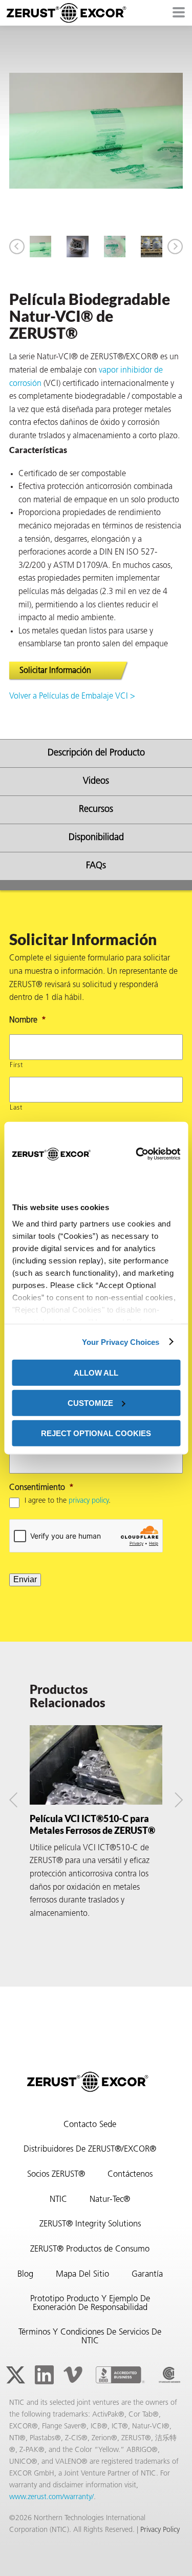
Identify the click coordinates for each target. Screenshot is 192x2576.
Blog (25, 2275)
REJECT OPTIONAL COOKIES (96, 1433)
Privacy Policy (160, 2530)
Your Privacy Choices (121, 1342)
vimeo (73, 2375)
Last (16, 1108)
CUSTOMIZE (90, 1403)
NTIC (58, 2200)
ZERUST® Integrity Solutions (90, 2224)
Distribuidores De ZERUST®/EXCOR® (90, 2150)
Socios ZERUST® (56, 2175)
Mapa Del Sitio (82, 2275)
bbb (120, 2375)
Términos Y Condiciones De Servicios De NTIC (90, 2337)
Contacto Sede (90, 2125)
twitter (15, 2375)
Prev (17, 247)
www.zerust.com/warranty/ (51, 2497)
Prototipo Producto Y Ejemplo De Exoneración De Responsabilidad (90, 2304)
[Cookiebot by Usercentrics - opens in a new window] (135, 1154)
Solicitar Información (55, 671)
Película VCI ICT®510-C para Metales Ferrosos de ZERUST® (92, 1824)
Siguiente (175, 247)
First (16, 1065)
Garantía (147, 2275)
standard (169, 2375)
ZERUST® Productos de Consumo (90, 2250)
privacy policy (89, 1501)
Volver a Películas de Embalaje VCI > (72, 697)
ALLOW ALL (96, 1373)
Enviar (25, 1579)
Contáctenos (130, 2175)
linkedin (44, 2375)
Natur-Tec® (110, 2200)
